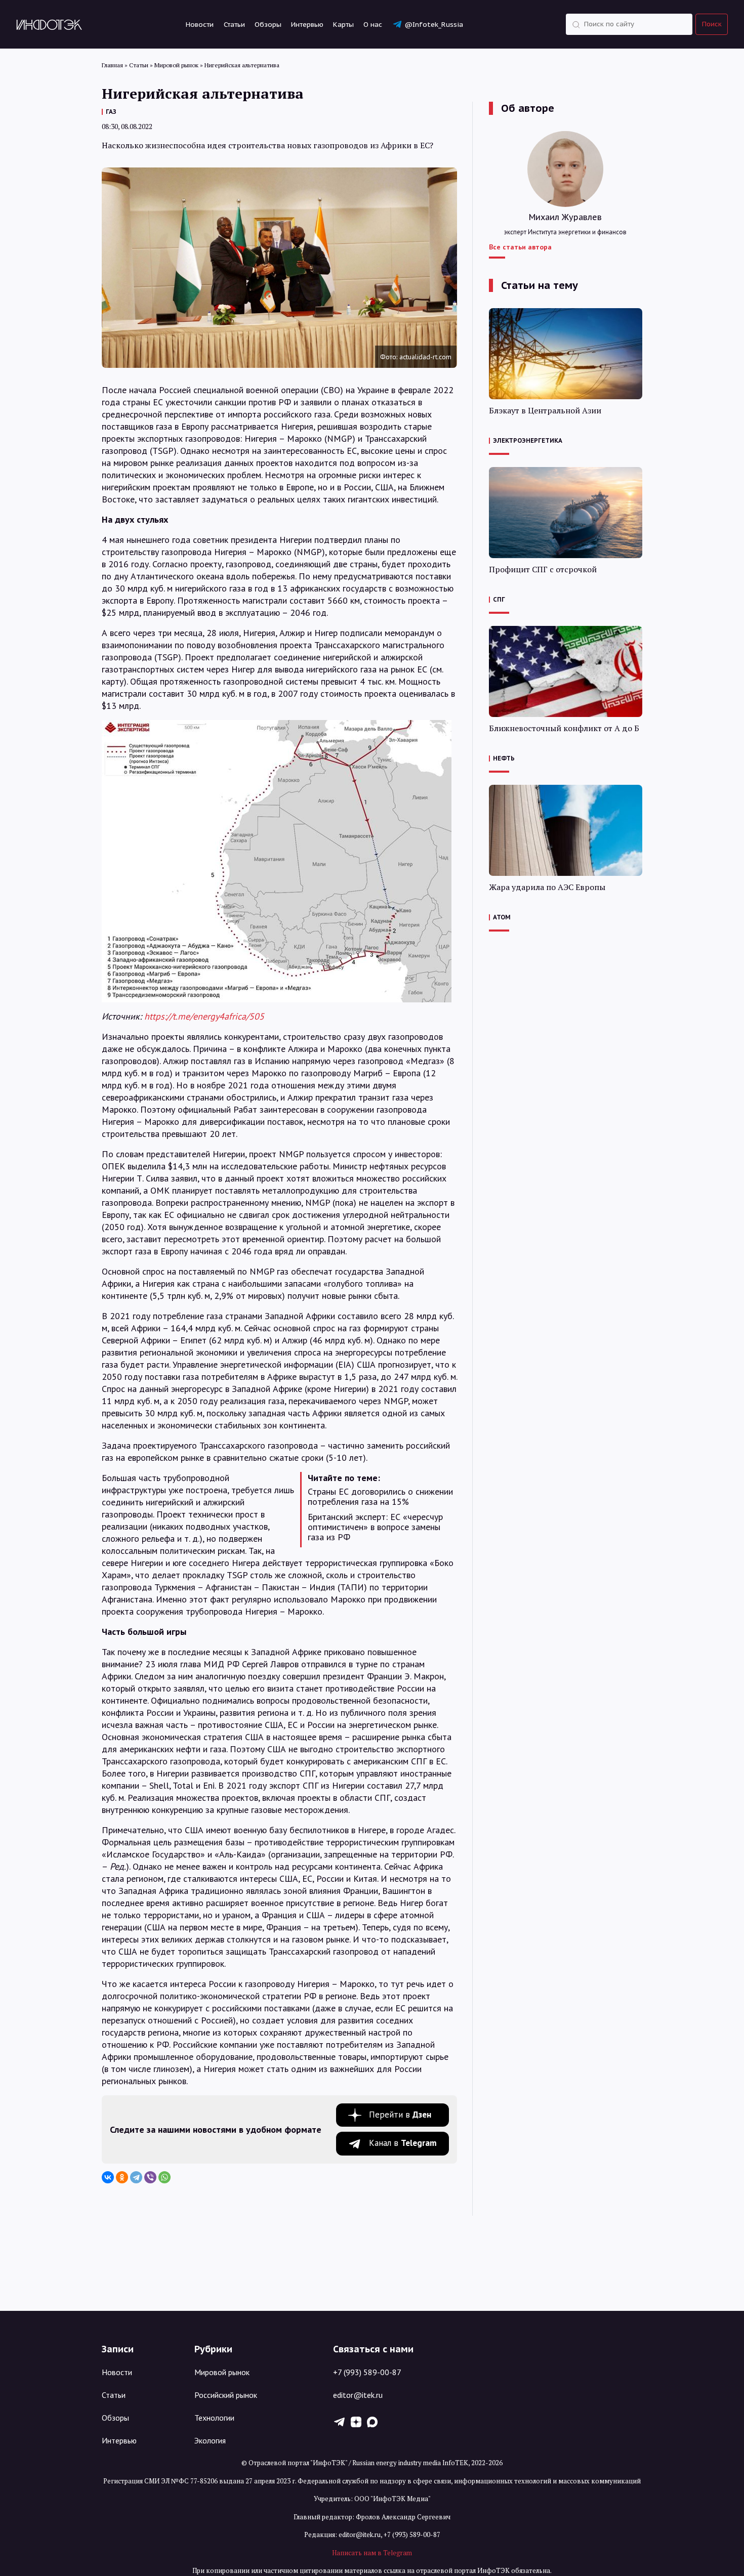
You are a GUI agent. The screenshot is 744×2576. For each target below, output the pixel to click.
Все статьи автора (520, 247)
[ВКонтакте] (108, 2177)
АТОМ (502, 917)
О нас (373, 24)
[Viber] (150, 2177)
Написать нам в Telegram (372, 2553)
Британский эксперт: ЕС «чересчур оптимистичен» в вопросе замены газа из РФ (375, 1527)
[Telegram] (136, 2177)
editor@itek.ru (358, 2395)
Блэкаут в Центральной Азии (545, 411)
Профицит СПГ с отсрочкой (543, 569)
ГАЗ (111, 112)
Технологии (214, 2418)
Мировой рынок (222, 2372)
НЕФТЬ (504, 758)
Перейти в (400, 2115)
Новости (200, 24)
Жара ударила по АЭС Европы (547, 887)
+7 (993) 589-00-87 (367, 2372)
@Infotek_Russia (434, 24)
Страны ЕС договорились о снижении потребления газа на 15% (380, 1497)
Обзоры (268, 24)
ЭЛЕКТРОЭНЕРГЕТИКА (528, 440)
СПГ (499, 599)
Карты (343, 24)
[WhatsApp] (164, 2177)
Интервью (307, 24)
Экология (210, 2440)
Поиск (712, 24)
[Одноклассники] (122, 2177)
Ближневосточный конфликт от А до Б (564, 728)
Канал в (403, 2143)
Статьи (234, 24)
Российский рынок (226, 2395)
